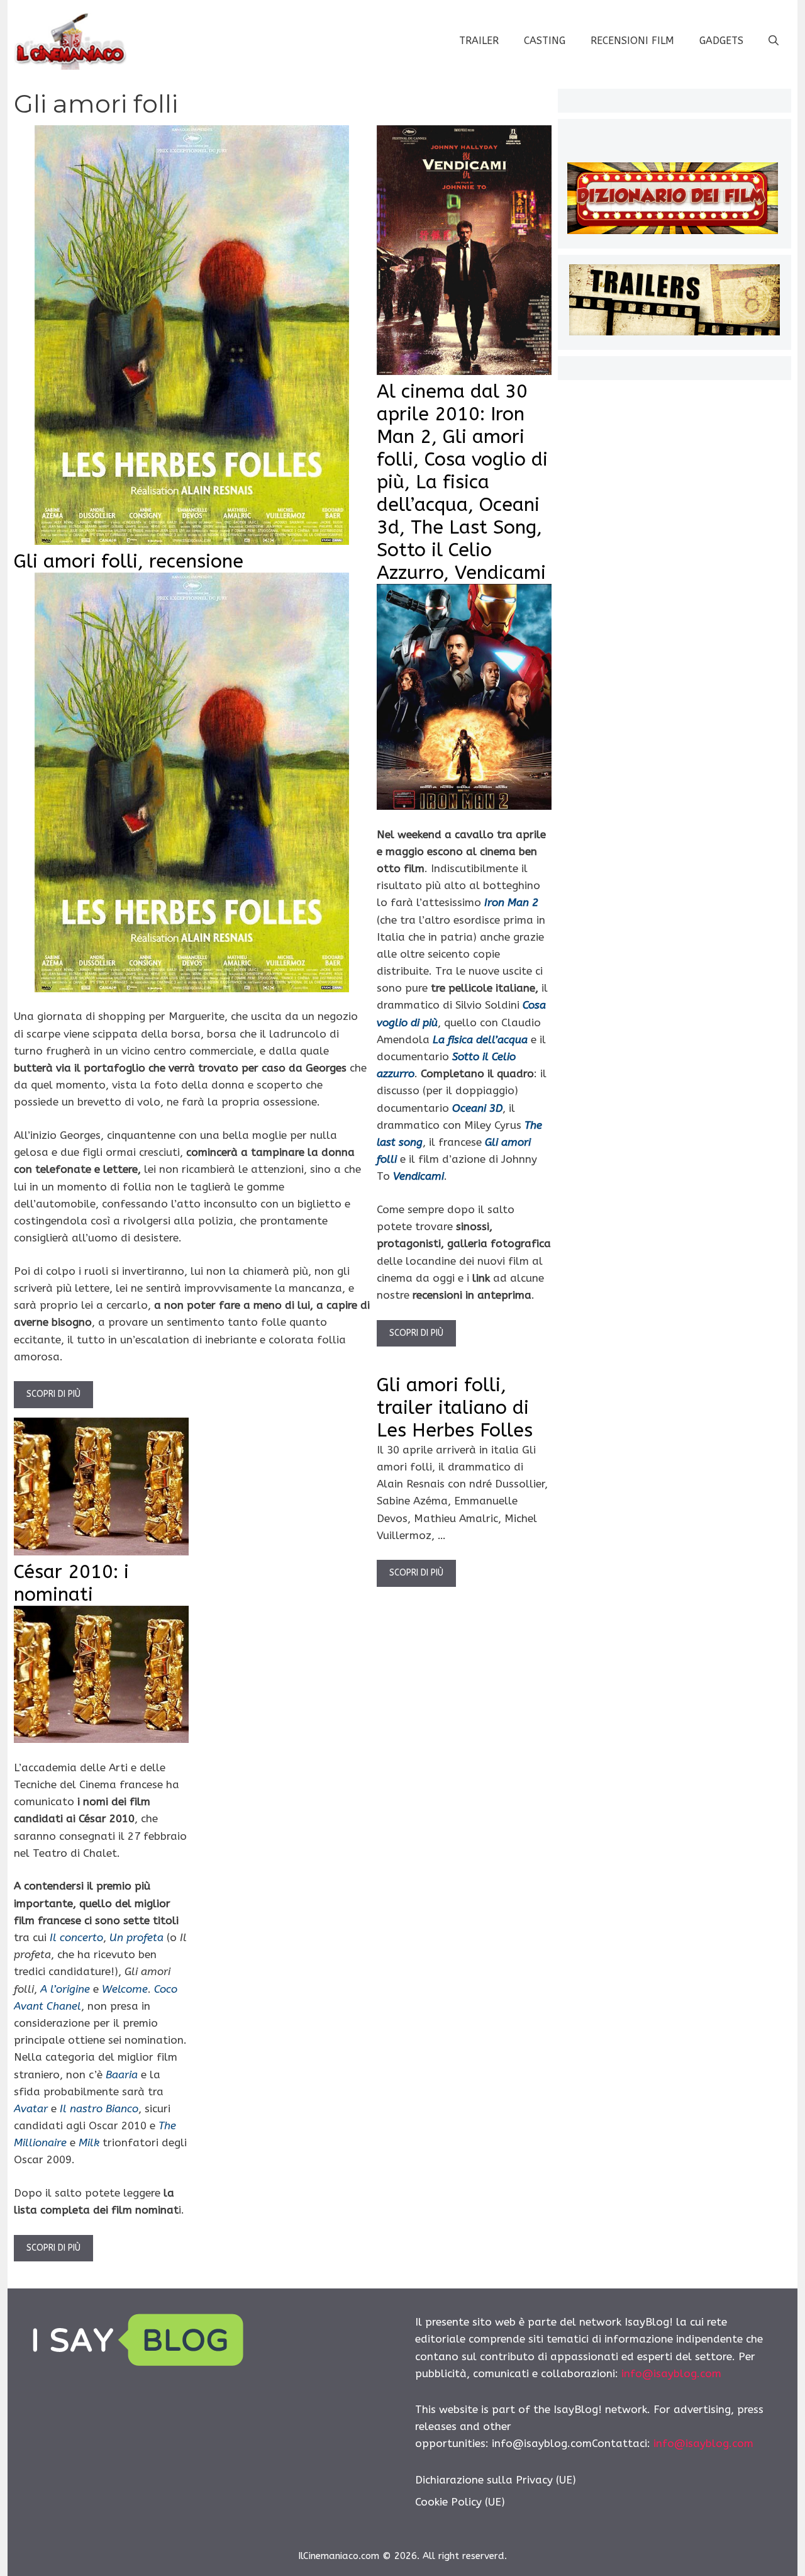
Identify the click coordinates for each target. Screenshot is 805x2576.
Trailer (479, 41)
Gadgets (721, 41)
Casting (545, 41)
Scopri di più (53, 1394)
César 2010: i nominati (71, 1583)
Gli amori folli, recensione (129, 561)
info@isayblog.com (671, 2373)
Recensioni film (632, 41)
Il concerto (76, 1937)
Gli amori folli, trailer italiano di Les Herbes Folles (455, 1408)
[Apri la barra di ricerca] (774, 41)
